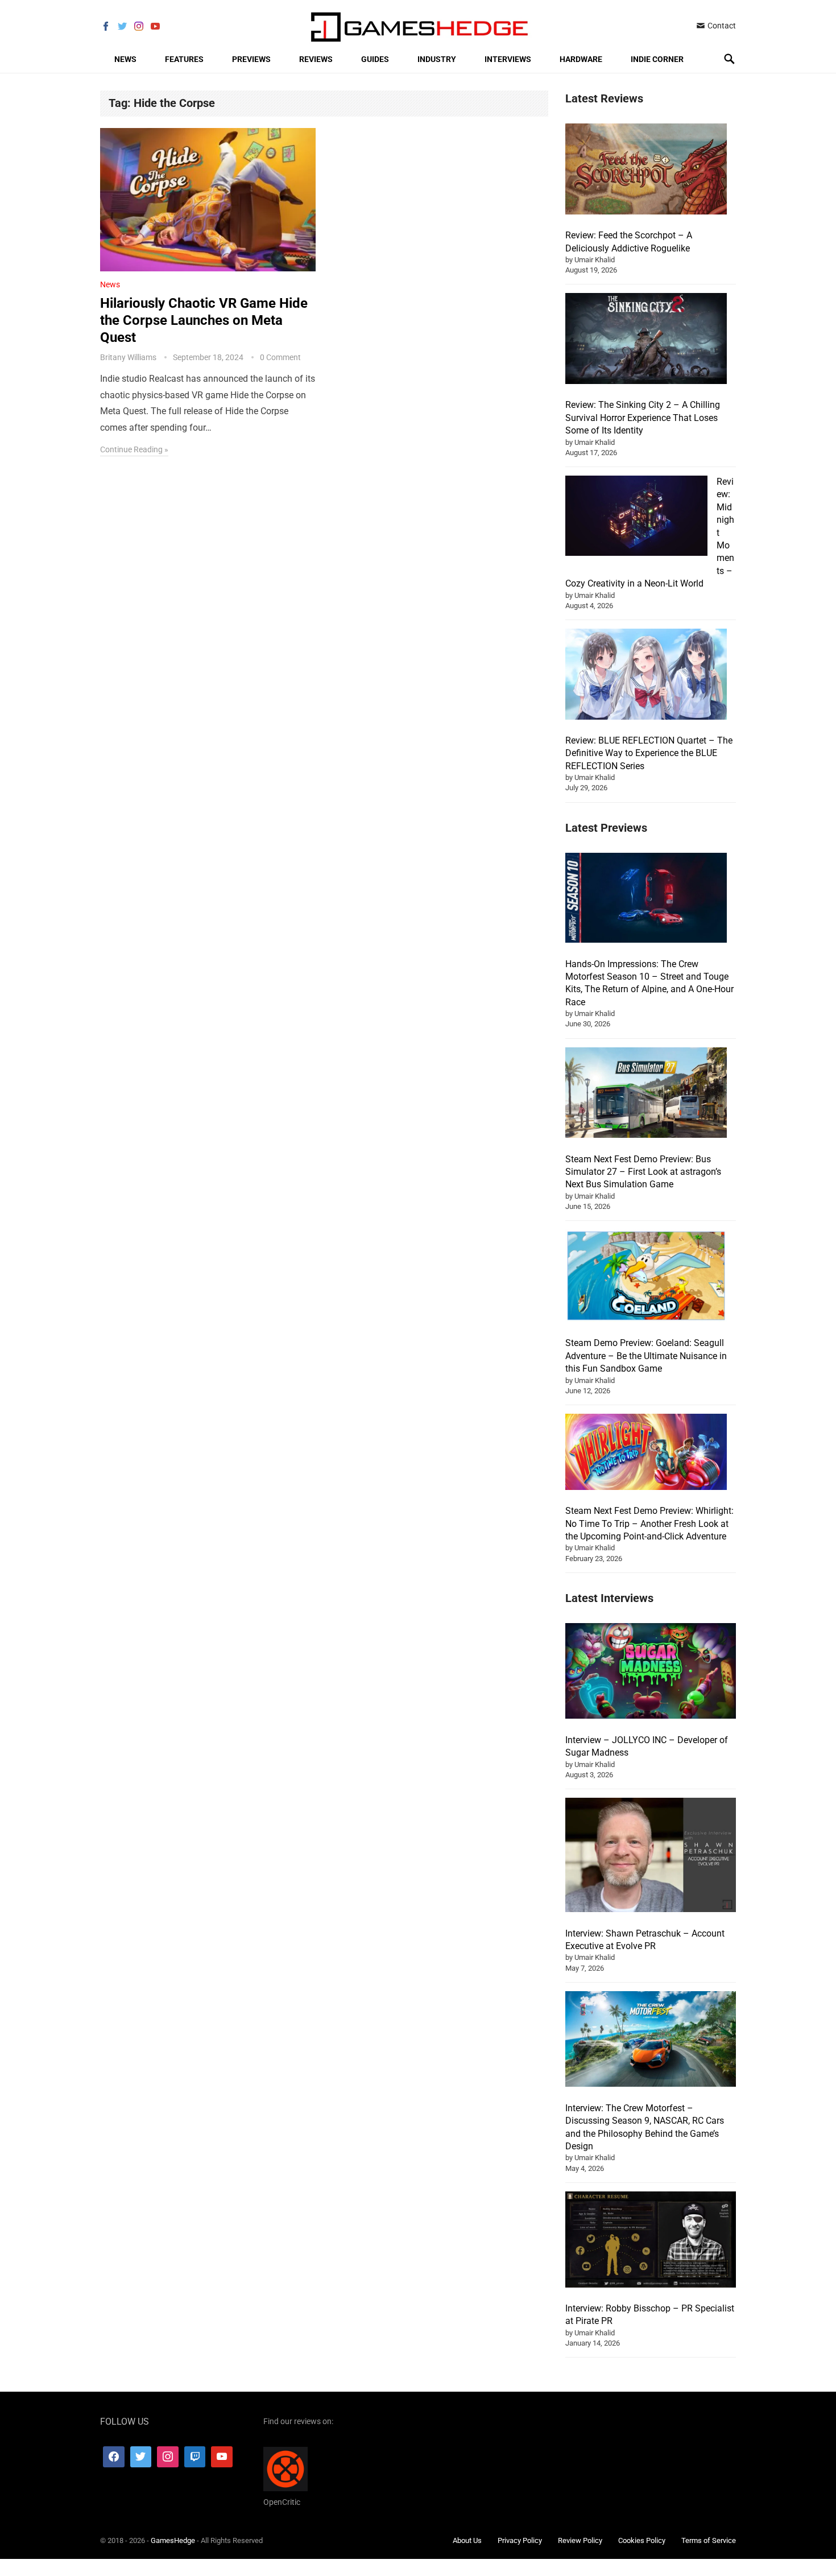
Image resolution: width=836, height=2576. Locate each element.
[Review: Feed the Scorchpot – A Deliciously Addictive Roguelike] (646, 171)
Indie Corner (657, 59)
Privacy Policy (520, 2540)
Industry (437, 59)
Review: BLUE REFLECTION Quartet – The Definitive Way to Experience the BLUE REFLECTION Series (649, 753)
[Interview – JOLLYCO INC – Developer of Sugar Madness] (651, 1673)
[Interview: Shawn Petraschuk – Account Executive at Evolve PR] (651, 1857)
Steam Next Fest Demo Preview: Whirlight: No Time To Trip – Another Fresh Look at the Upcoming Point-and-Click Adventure (649, 1524)
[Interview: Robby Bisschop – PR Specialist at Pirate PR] (651, 2241)
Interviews (508, 59)
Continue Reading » (134, 449)
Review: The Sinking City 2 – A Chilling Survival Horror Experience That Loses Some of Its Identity (643, 418)
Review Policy (580, 2540)
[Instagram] (168, 2457)
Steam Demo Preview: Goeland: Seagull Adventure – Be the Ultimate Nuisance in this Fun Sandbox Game (646, 1356)
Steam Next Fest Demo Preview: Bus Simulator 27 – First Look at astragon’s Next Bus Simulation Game (643, 1172)
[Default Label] (195, 2457)
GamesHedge (173, 2540)
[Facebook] (114, 2457)
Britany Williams (128, 357)
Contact (721, 26)
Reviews (316, 59)
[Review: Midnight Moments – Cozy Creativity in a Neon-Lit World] (636, 517)
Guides (375, 59)
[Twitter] (141, 2457)
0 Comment (280, 357)
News (125, 59)
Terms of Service (709, 2540)
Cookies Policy (642, 2540)
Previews (251, 59)
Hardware (581, 59)
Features (184, 59)
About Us (467, 2540)
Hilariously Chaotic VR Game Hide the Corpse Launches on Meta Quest (204, 320)
